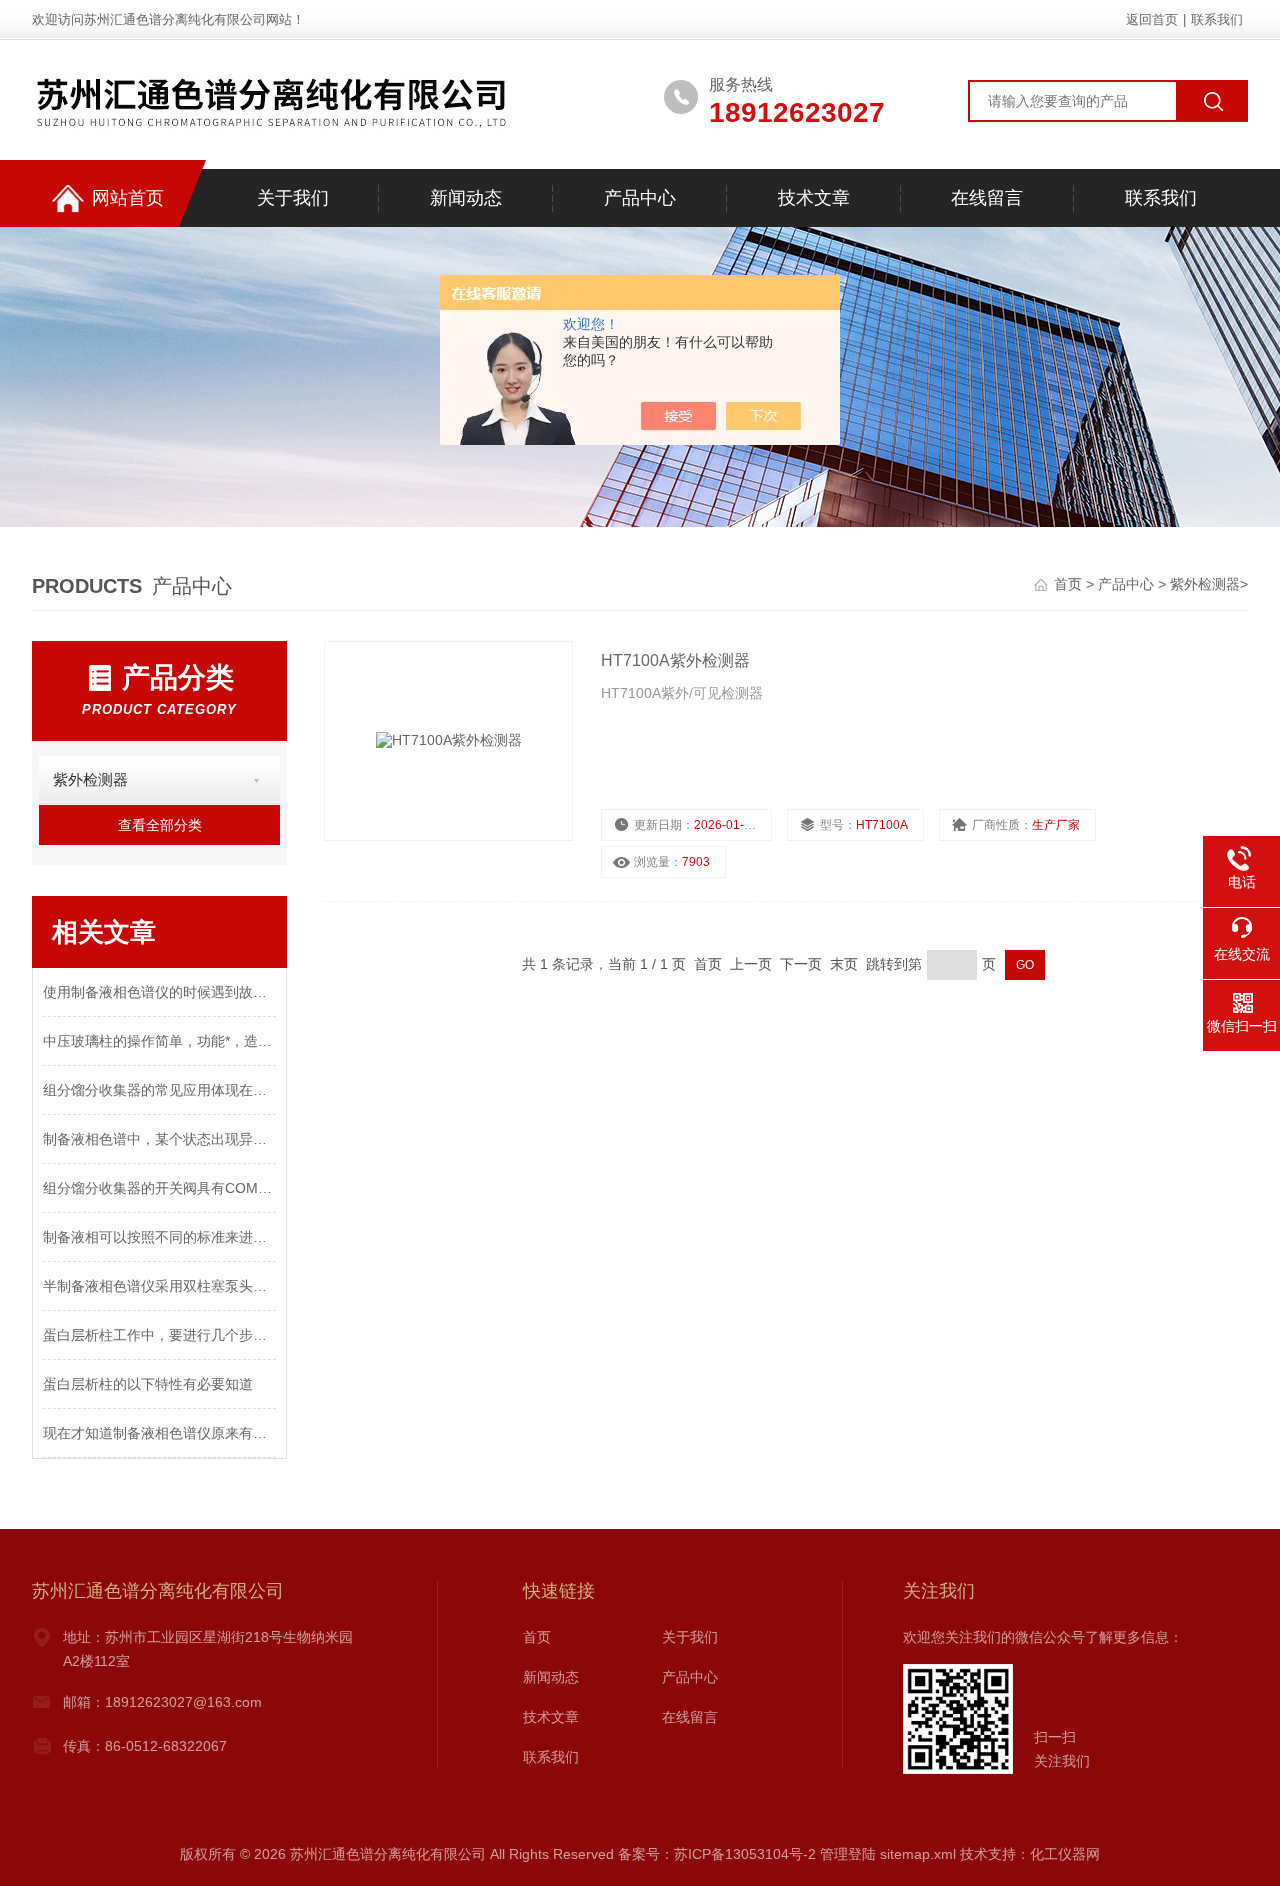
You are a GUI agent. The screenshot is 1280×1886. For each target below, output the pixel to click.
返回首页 (1152, 19)
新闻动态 (466, 198)
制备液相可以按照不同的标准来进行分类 (159, 1237)
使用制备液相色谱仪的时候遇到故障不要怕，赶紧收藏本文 (159, 992)
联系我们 (1217, 19)
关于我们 (293, 198)
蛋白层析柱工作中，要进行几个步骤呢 (159, 1335)
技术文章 (814, 198)
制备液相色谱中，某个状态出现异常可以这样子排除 (159, 1139)
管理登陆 (848, 1854)
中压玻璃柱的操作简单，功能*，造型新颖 (159, 1041)
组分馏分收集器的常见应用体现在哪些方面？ (159, 1090)
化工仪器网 (1065, 1854)
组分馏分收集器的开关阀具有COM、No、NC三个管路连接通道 (159, 1188)
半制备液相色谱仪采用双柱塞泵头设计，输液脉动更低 (159, 1286)
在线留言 (987, 198)
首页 (1070, 584)
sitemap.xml (918, 1854)
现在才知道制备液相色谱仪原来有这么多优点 (159, 1433)
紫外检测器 (1205, 584)
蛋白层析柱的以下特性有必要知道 (148, 1384)
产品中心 (640, 198)
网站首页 (128, 198)
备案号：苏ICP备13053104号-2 (717, 1854)
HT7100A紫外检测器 (675, 660)
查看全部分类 (160, 825)
